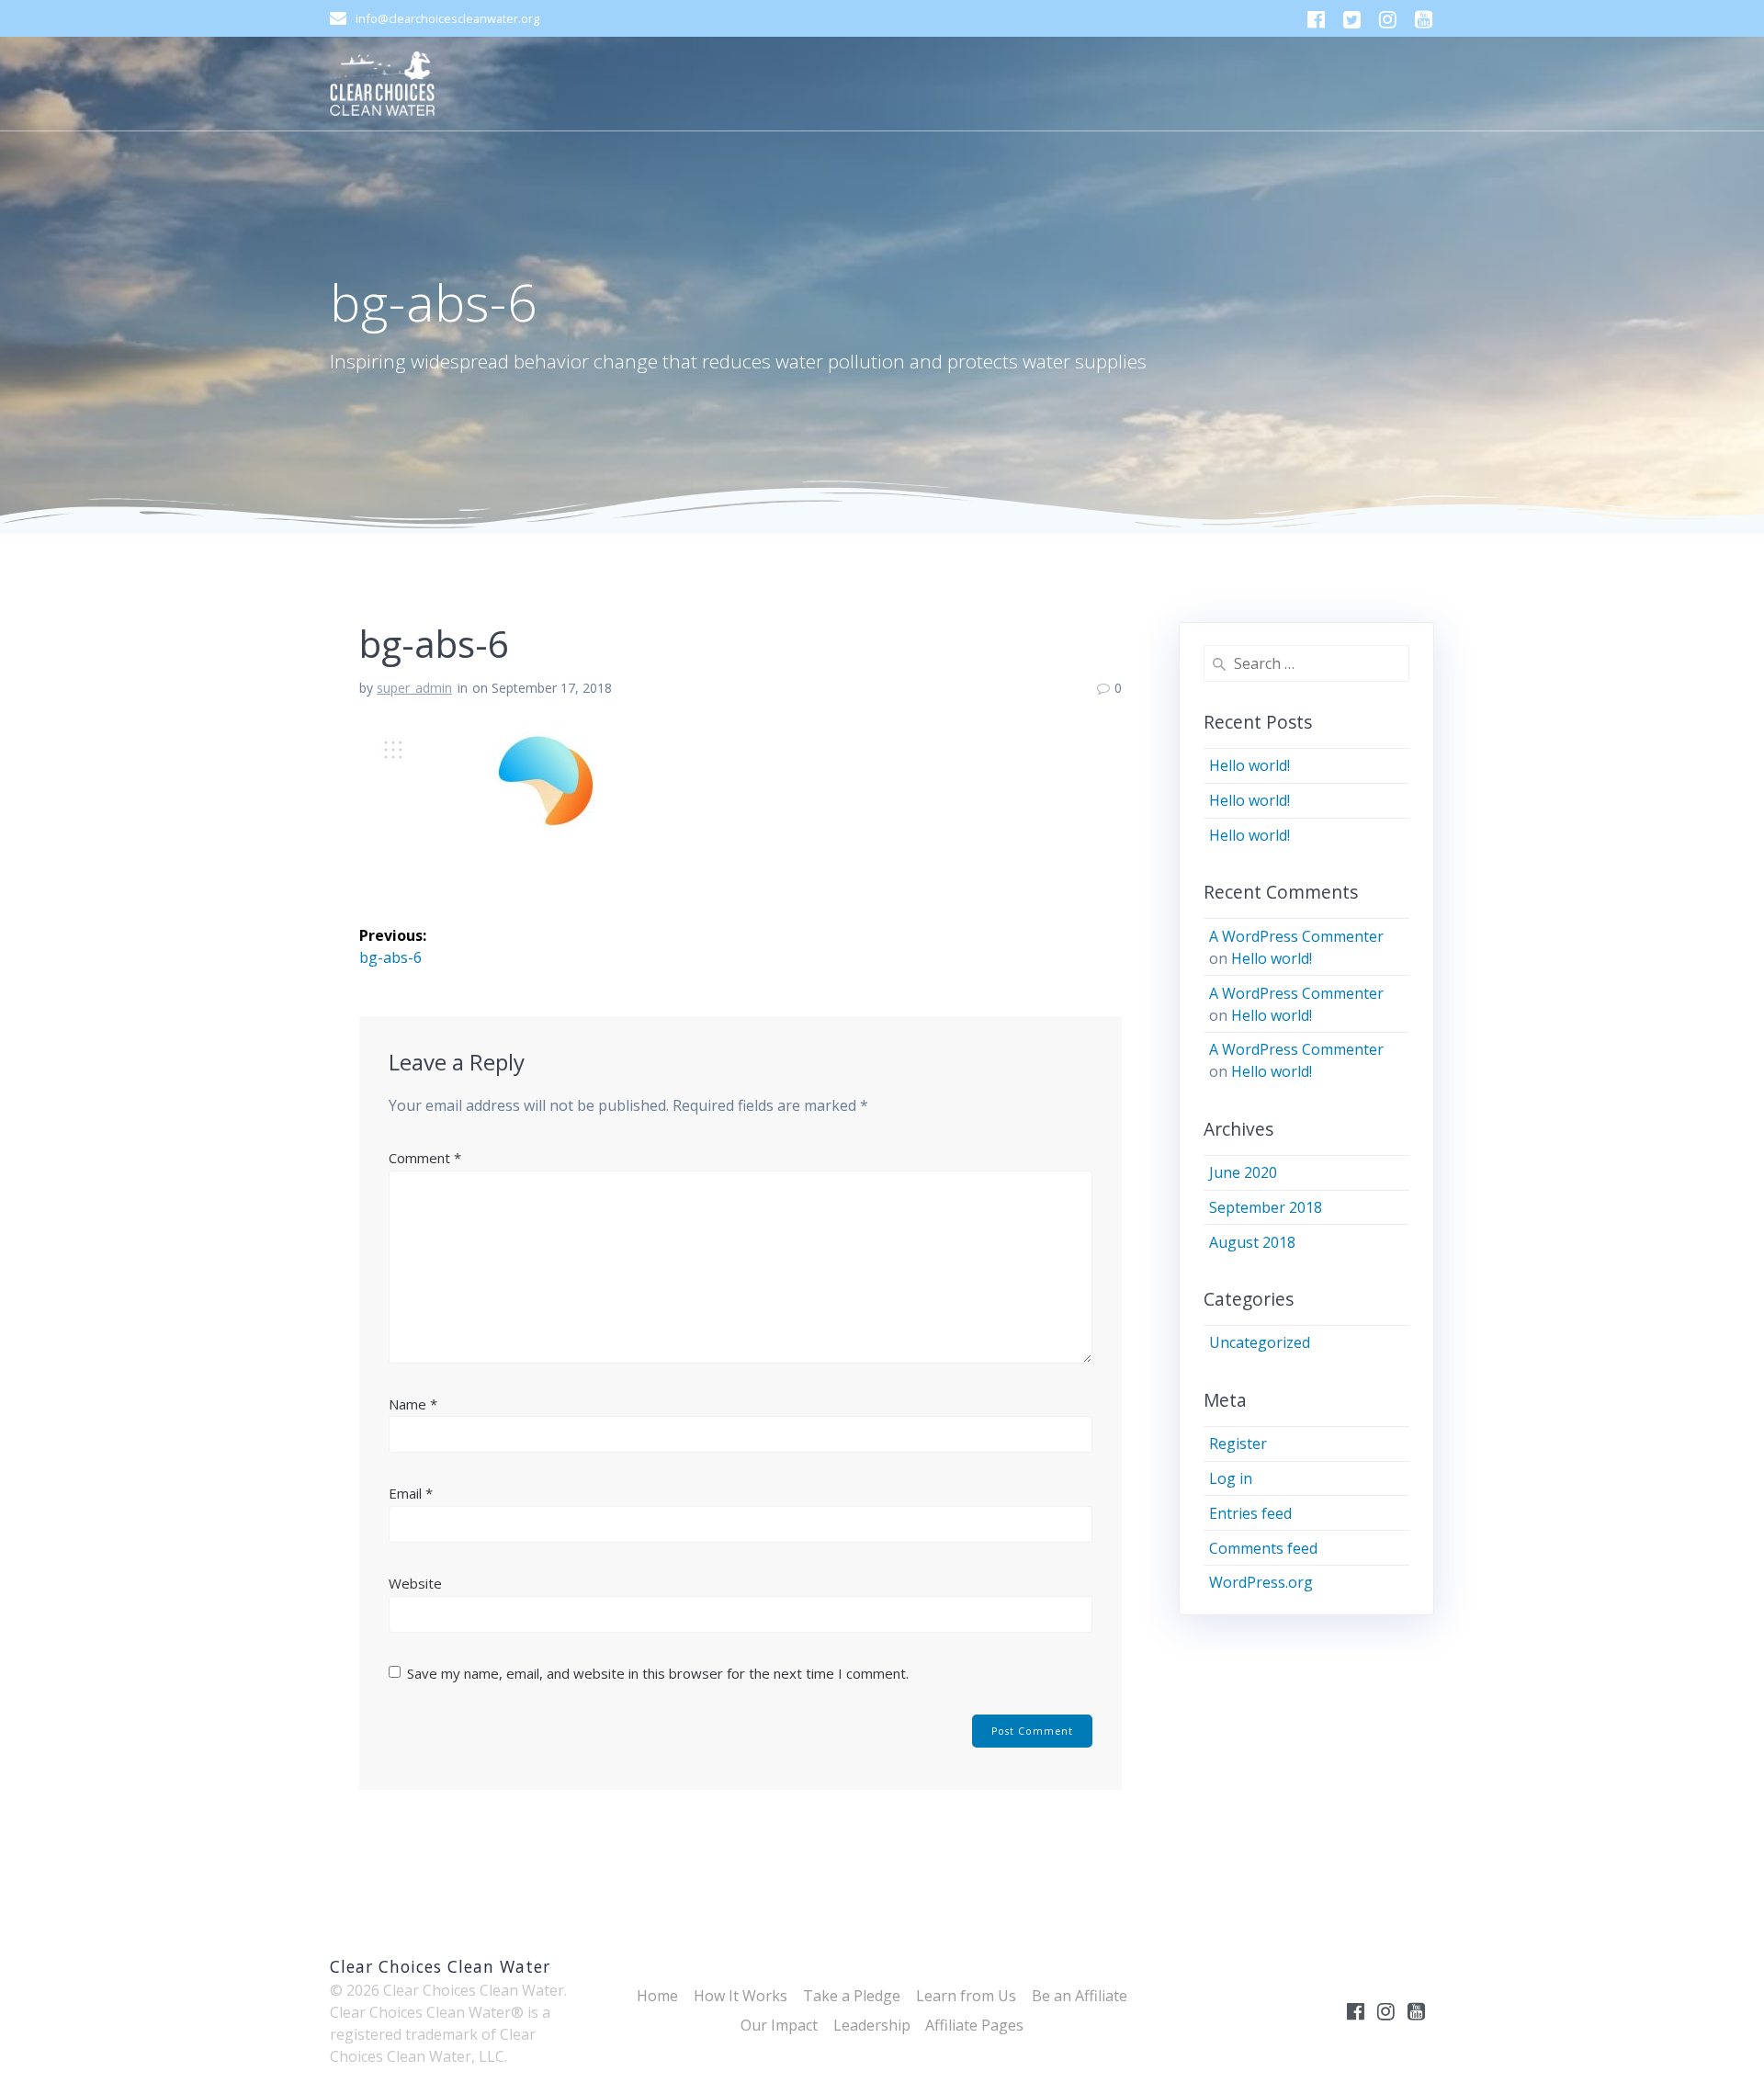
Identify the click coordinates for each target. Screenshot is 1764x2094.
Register (1238, 1443)
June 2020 (1243, 1172)
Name (413, 1404)
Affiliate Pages (974, 2025)
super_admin (414, 688)
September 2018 (1266, 1207)
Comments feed (1263, 1548)
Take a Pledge (852, 1996)
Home (657, 1996)
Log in (1231, 1478)
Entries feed (1250, 1513)
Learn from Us (966, 1996)
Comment (425, 1158)
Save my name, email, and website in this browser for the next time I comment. (658, 1673)
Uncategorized (1260, 1342)
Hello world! (1249, 765)
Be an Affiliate (1080, 1996)
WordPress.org (1261, 1582)
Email (411, 1493)
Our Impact (779, 2025)
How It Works (741, 1996)
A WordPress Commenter (1296, 936)
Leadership (872, 2025)
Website (415, 1583)
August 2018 (1252, 1242)
